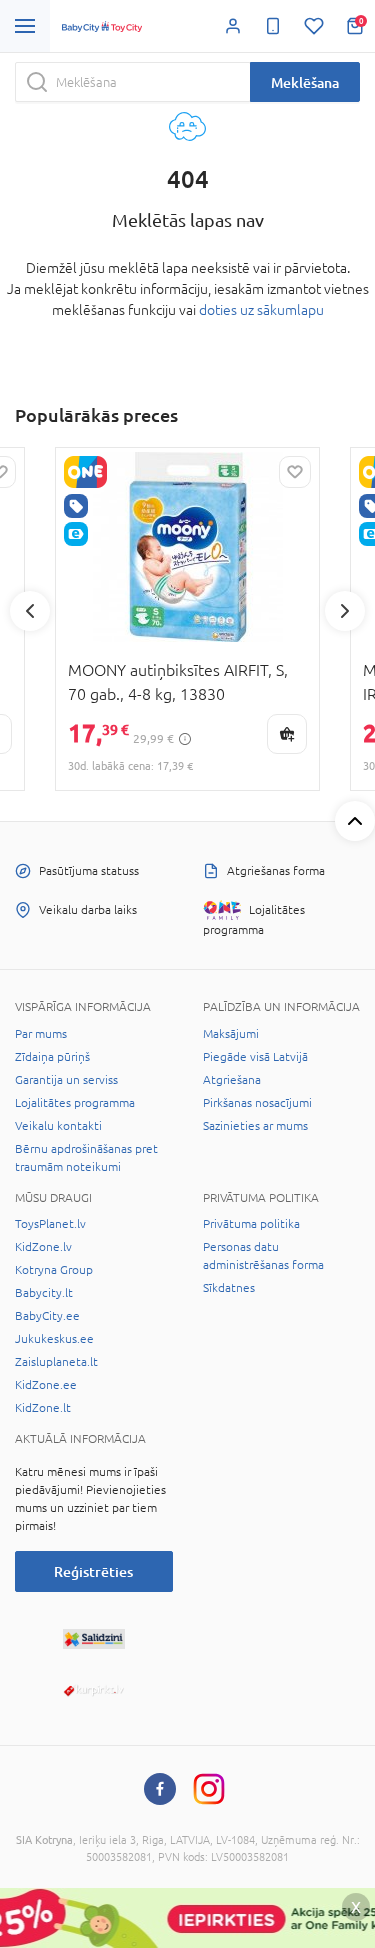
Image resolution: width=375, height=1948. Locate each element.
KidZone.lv (43, 1247)
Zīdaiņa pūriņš (52, 1057)
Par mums (41, 1034)
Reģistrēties (93, 1571)
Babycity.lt (44, 1293)
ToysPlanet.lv (50, 1224)
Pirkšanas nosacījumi (257, 1103)
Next (345, 611)
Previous (30, 611)
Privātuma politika (251, 1224)
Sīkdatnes (229, 1288)
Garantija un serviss (66, 1080)
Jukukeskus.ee (54, 1339)
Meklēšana (305, 82)
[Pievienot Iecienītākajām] (295, 472)
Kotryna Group (54, 1270)
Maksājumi (231, 1034)
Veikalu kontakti (58, 1126)
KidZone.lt (43, 1408)
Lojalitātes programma (75, 1103)
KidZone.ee (46, 1385)
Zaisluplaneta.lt (56, 1362)
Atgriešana (232, 1080)
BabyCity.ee (47, 1316)
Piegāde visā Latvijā (255, 1057)
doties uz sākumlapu (261, 310)
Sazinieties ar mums (255, 1126)
